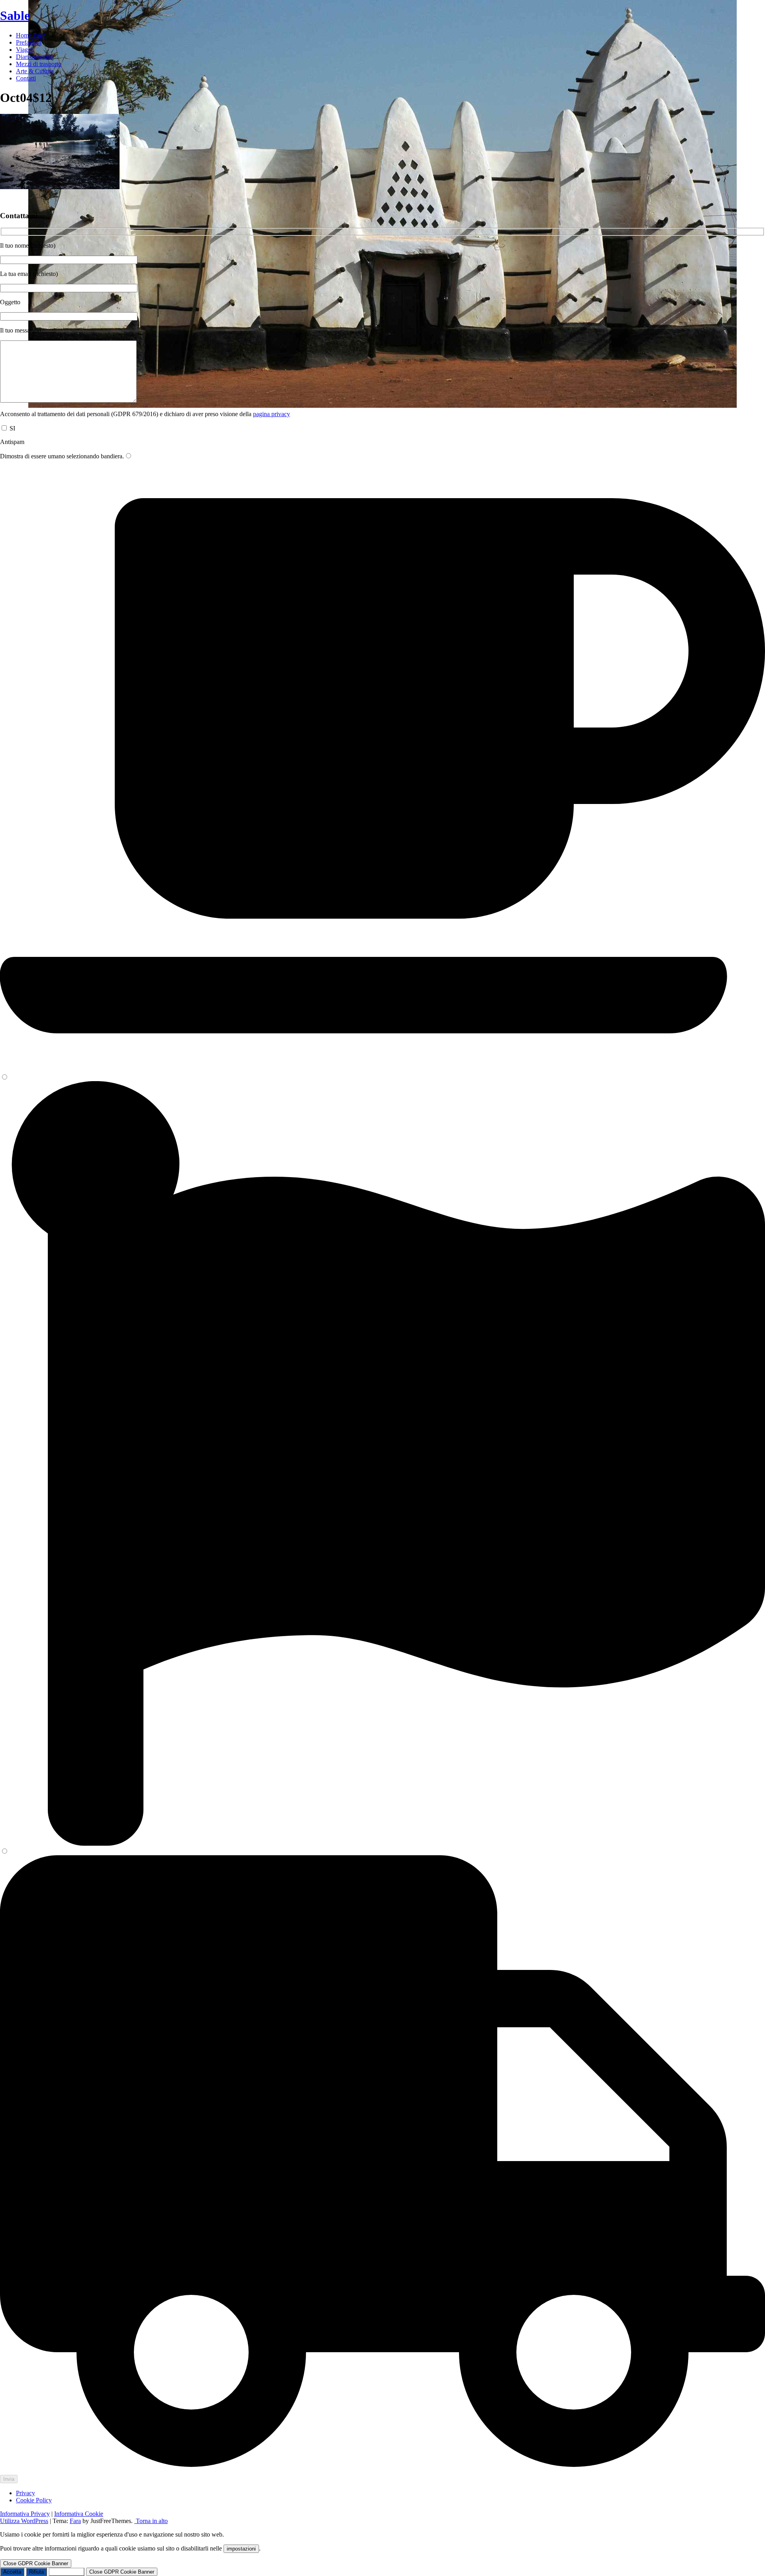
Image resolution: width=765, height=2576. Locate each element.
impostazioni (241, 2549)
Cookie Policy (34, 2500)
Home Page (31, 35)
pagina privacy (272, 414)
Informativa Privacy (25, 2514)
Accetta (12, 2572)
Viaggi (24, 50)
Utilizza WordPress (24, 2521)
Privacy (25, 2493)
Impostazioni (67, 2572)
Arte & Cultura (35, 71)
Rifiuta (36, 2572)
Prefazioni (29, 42)
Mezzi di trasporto (39, 64)
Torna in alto (151, 2521)
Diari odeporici (35, 57)
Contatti (26, 78)
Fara (75, 2521)
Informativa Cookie (79, 2514)
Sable (15, 16)
